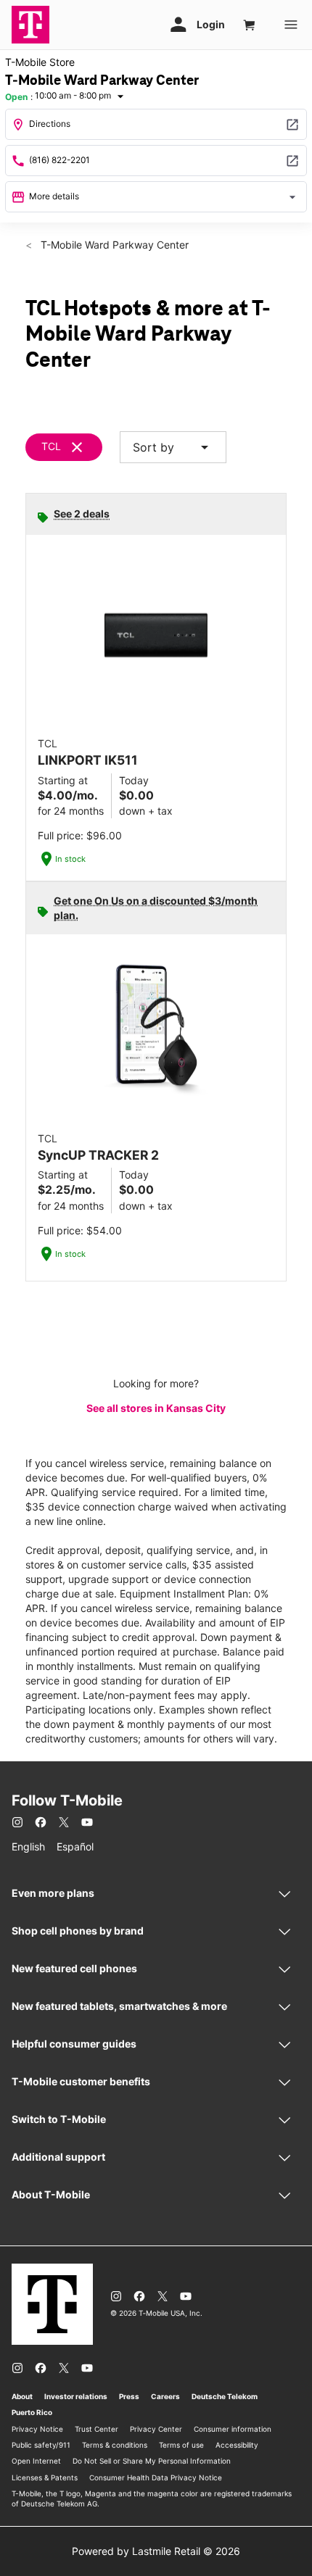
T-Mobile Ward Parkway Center (113, 245)
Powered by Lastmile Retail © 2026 (156, 2551)
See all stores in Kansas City (156, 1408)
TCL (51, 446)
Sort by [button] (173, 447)
